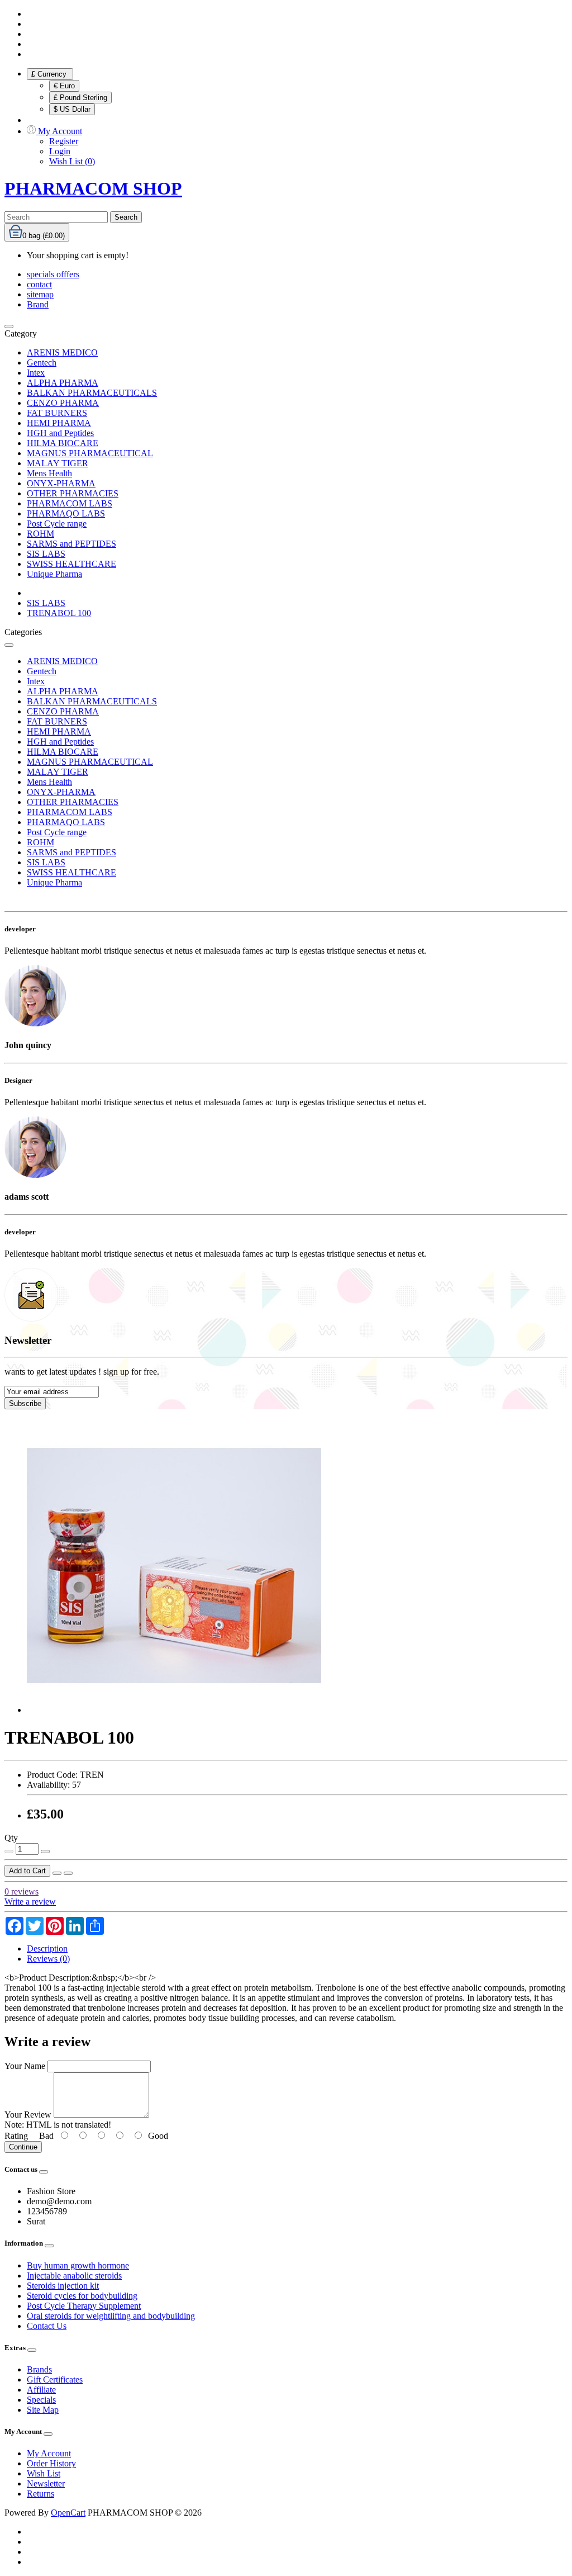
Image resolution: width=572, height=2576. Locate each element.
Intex (36, 373)
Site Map (43, 2410)
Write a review (30, 1902)
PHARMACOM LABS (70, 503)
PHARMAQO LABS (66, 513)
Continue (23, 2147)
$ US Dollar (72, 109)
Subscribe (25, 1403)
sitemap (40, 294)
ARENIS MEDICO (62, 352)
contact (39, 284)
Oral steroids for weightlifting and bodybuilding (111, 2316)
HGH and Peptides (60, 433)
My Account (49, 2453)
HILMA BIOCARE (63, 443)
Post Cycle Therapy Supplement (84, 2306)
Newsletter (46, 2483)
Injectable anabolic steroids (74, 2276)
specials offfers (53, 274)
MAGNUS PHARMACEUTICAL (90, 453)
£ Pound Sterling (80, 98)
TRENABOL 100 (59, 613)
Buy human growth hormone (78, 2265)
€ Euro (64, 86)
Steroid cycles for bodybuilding (82, 2296)
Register (64, 141)
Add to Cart (27, 1871)
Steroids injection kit (63, 2286)
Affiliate (41, 2390)
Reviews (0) (48, 1959)
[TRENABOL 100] (174, 1710)
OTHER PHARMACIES (73, 493)
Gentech (42, 363)
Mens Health (49, 473)
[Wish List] (57, 1873)
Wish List (44, 2473)
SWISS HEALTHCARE (71, 564)
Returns (40, 2494)
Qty (11, 1838)
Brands (39, 2369)
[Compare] (68, 1873)
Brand (38, 304)
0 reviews (22, 1891)
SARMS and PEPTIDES (71, 544)
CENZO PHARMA (63, 403)
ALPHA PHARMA (63, 383)
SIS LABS (46, 554)
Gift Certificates (55, 2380)
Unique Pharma (54, 574)
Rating (16, 2136)
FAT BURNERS (57, 413)
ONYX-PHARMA (61, 483)
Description (47, 1948)
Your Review (28, 2115)
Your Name (25, 2066)
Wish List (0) (72, 161)
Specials (41, 2400)
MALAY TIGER (58, 463)
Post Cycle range (57, 524)
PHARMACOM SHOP (93, 188)
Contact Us (47, 2326)
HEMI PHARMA (59, 423)
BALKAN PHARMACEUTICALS (92, 393)
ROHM (40, 534)
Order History (51, 2463)
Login (60, 151)
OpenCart (68, 2513)
